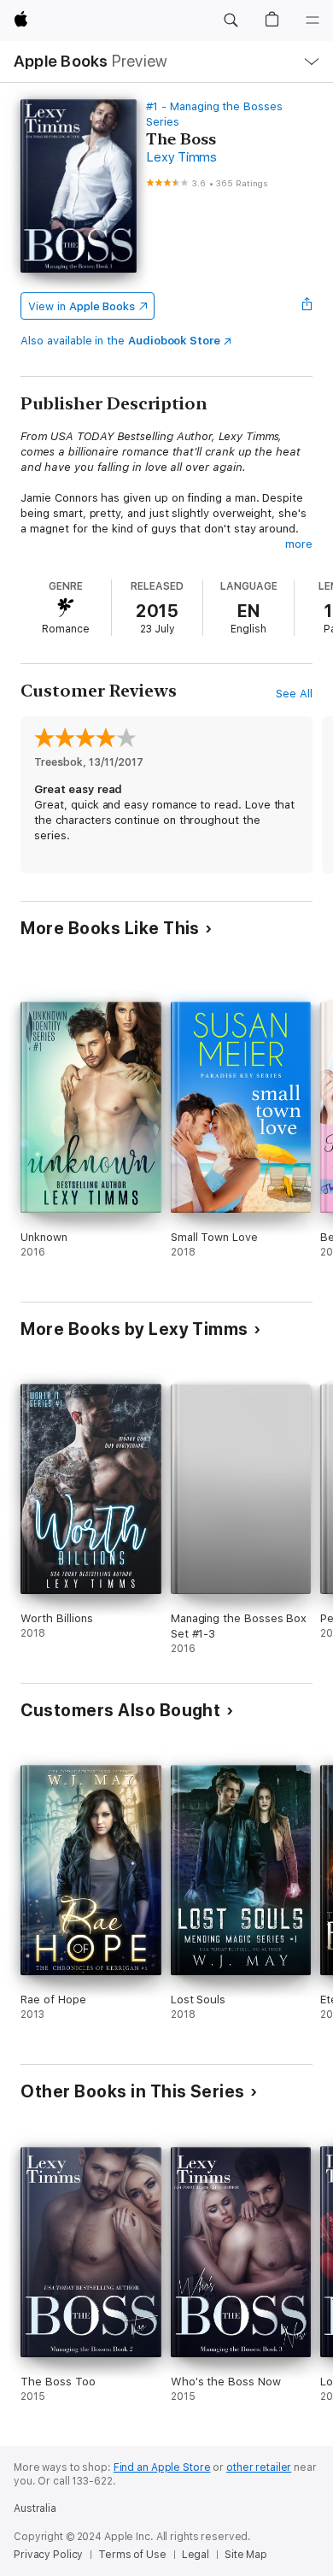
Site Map (246, 2555)
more (299, 544)
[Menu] (313, 21)
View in (82, 306)
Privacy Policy (48, 2555)
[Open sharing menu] (307, 306)
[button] (231, 21)
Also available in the (120, 341)
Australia (35, 2508)
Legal (196, 2555)
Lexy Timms (181, 157)
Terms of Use (132, 2555)
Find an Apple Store (162, 2467)
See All (294, 694)
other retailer (259, 2467)
